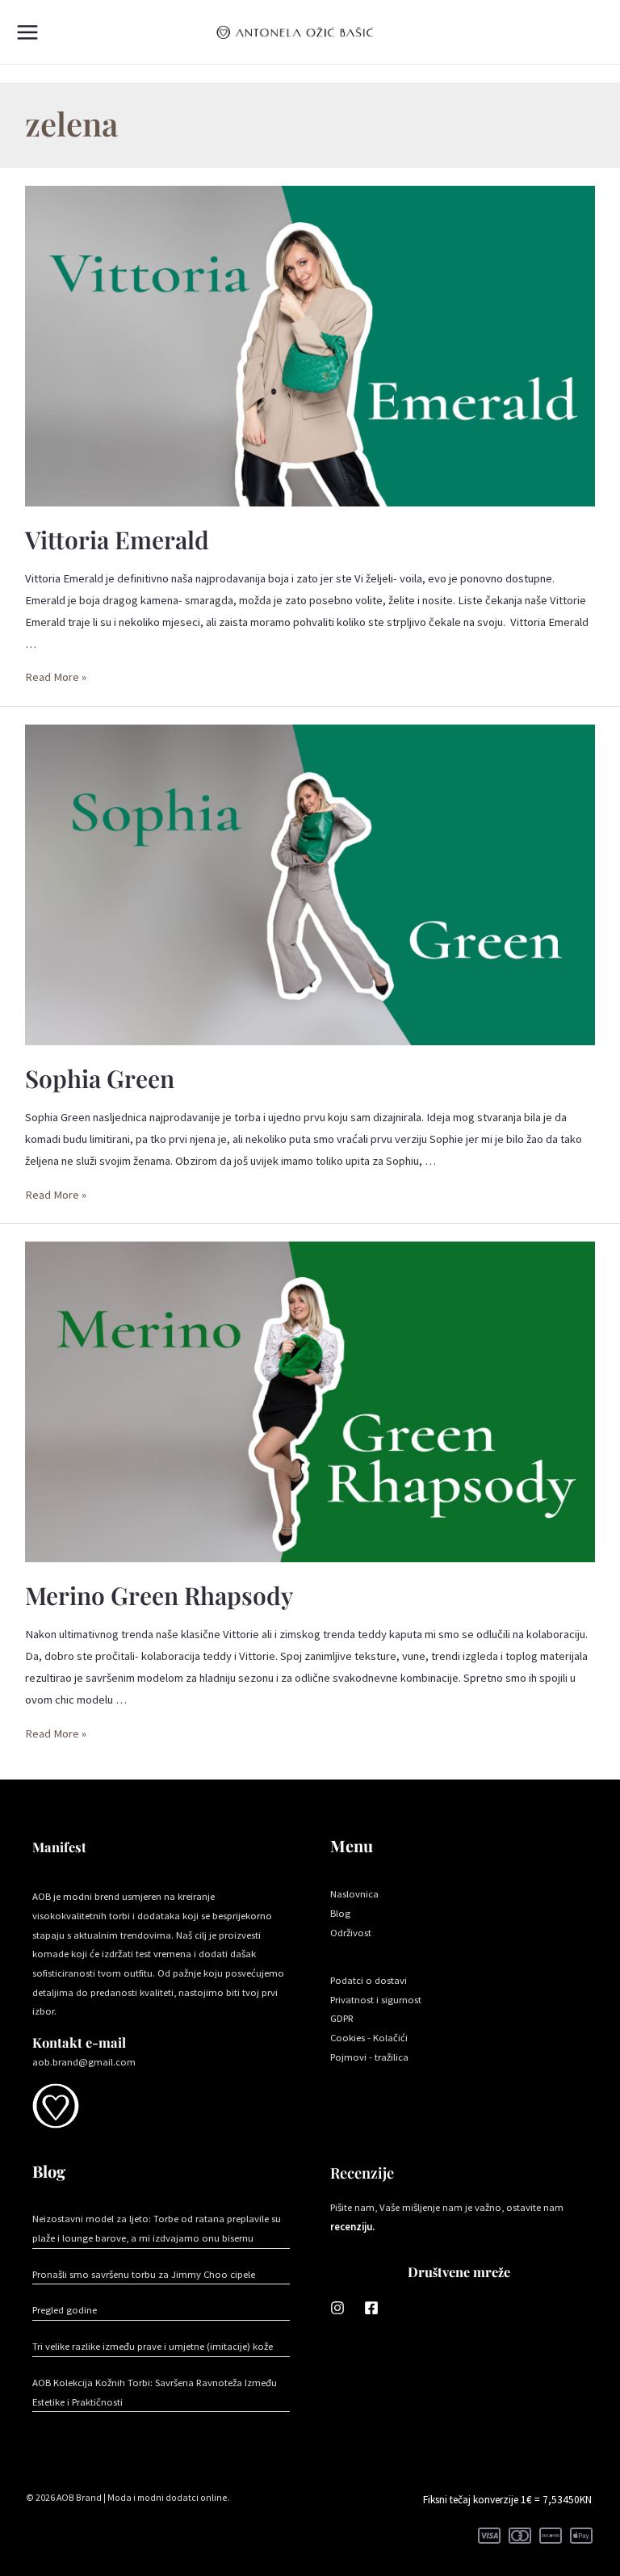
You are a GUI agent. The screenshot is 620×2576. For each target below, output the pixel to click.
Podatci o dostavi (369, 1980)
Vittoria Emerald (117, 540)
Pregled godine (65, 2309)
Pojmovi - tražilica (369, 2057)
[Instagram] (337, 2308)
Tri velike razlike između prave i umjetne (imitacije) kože (153, 2346)
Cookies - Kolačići (369, 2037)
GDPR (342, 2018)
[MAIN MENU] (27, 32)
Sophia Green (100, 1078)
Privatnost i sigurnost (376, 1999)
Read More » (56, 677)
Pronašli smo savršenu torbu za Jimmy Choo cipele (144, 2274)
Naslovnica (354, 1893)
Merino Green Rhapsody (159, 1595)
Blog (340, 1913)
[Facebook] (371, 2308)
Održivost (351, 1932)
